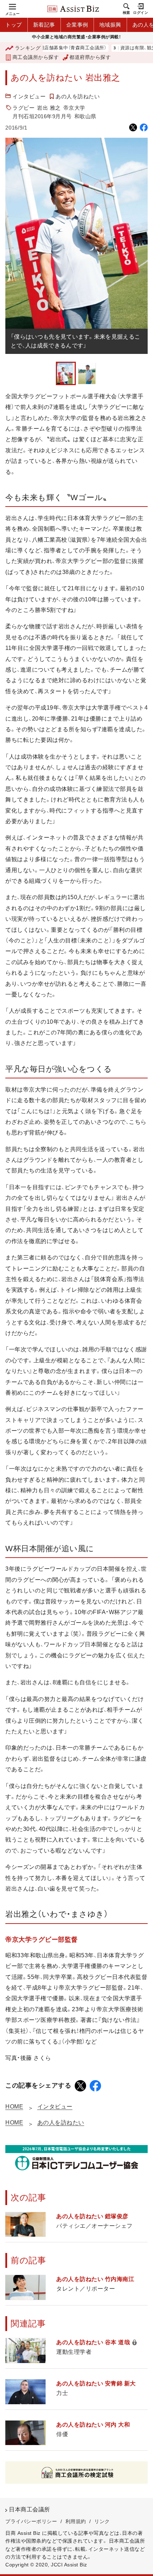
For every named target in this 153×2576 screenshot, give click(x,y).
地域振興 (110, 25)
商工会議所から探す (36, 57)
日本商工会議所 (30, 2509)
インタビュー (29, 96)
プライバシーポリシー (31, 2521)
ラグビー (23, 108)
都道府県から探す (90, 57)
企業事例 (77, 25)
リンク (102, 2521)
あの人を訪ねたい (78, 96)
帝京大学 (74, 108)
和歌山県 (85, 116)
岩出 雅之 (49, 108)
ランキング (28, 48)
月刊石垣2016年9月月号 (42, 116)
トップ (14, 25)
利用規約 (76, 2521)
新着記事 (44, 25)
